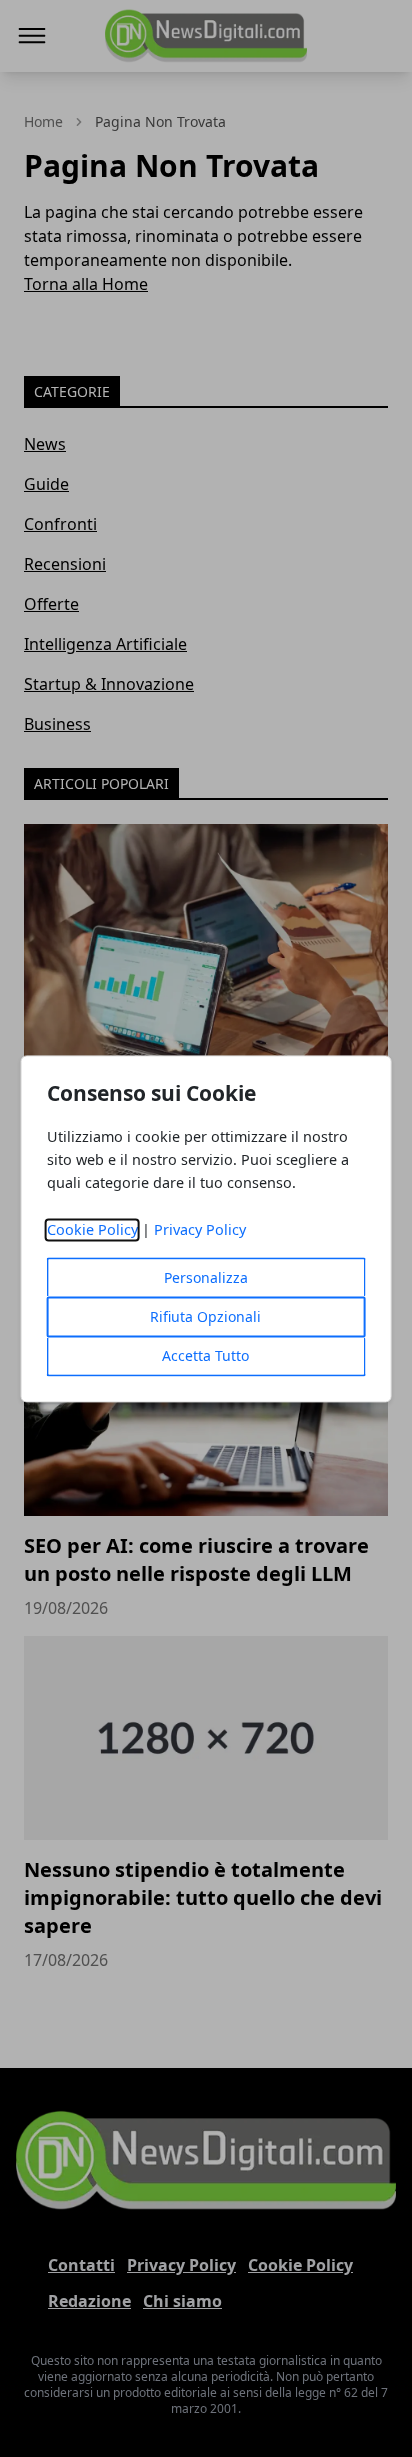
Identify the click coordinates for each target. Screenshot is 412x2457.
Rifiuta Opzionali (205, 1316)
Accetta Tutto (205, 1355)
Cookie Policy (92, 1229)
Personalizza (206, 1277)
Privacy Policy (200, 1229)
